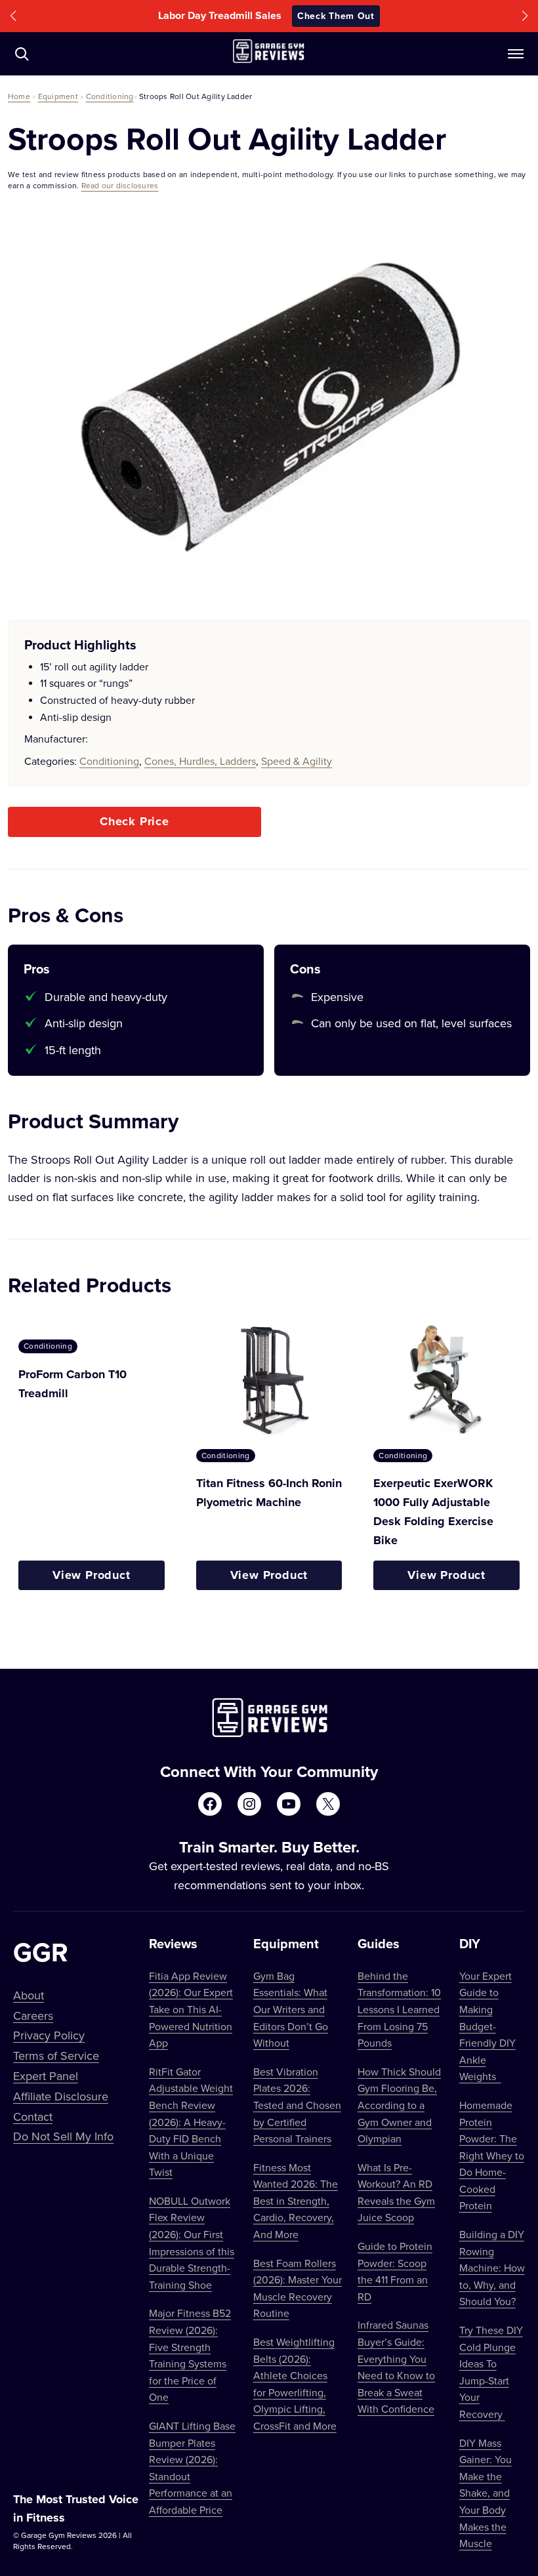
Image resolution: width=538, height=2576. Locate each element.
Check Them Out (358, 16)
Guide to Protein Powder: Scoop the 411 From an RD (395, 2271)
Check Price (134, 821)
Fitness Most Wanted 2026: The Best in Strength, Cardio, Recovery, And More (296, 2201)
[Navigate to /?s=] (22, 54)
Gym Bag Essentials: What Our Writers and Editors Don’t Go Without (291, 2009)
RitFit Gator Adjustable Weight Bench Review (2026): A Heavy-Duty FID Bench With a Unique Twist (191, 2122)
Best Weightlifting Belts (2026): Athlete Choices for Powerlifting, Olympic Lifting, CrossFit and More (295, 2384)
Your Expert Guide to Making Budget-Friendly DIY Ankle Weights (487, 2026)
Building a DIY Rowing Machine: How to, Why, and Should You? (492, 2268)
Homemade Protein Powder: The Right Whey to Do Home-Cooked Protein (492, 2156)
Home (19, 96)
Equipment (58, 96)
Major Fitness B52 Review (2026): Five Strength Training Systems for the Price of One (190, 2355)
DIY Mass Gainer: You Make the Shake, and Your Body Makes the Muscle (486, 2493)
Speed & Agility (297, 761)
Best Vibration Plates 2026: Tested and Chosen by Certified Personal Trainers (297, 2105)
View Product (92, 1575)
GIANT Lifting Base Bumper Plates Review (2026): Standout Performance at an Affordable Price (192, 2468)
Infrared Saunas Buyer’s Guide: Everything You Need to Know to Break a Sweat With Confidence (396, 2367)
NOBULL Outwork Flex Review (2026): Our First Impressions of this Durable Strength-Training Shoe (192, 2243)
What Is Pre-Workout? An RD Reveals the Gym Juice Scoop (396, 2193)
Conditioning (110, 96)
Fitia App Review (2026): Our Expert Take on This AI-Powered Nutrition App (191, 2009)
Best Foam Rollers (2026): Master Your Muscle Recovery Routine (298, 2288)
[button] (13, 16)
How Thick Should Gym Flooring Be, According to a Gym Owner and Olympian (399, 2105)
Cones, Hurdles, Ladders (200, 761)
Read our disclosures (120, 185)
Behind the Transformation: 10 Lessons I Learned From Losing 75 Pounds (399, 2009)
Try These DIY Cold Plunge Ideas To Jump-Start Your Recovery (491, 2372)
